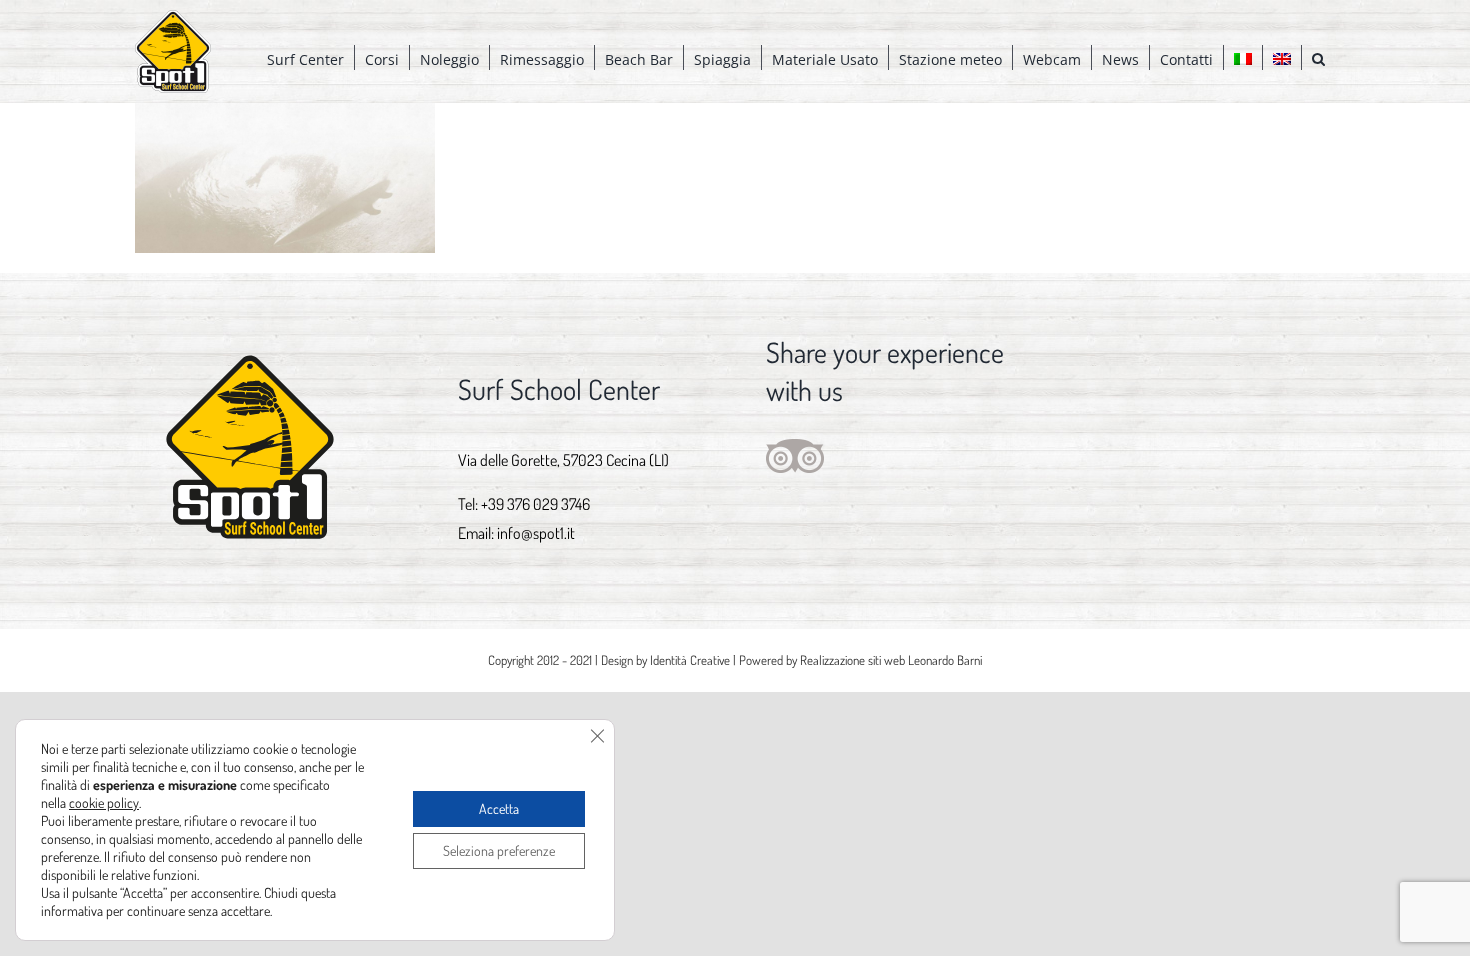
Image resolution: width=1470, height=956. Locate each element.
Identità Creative (690, 660)
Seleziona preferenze (499, 850)
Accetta (499, 808)
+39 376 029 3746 (535, 504)
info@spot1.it (536, 533)
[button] (1318, 57)
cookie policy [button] (104, 802)
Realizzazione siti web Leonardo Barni (891, 660)
